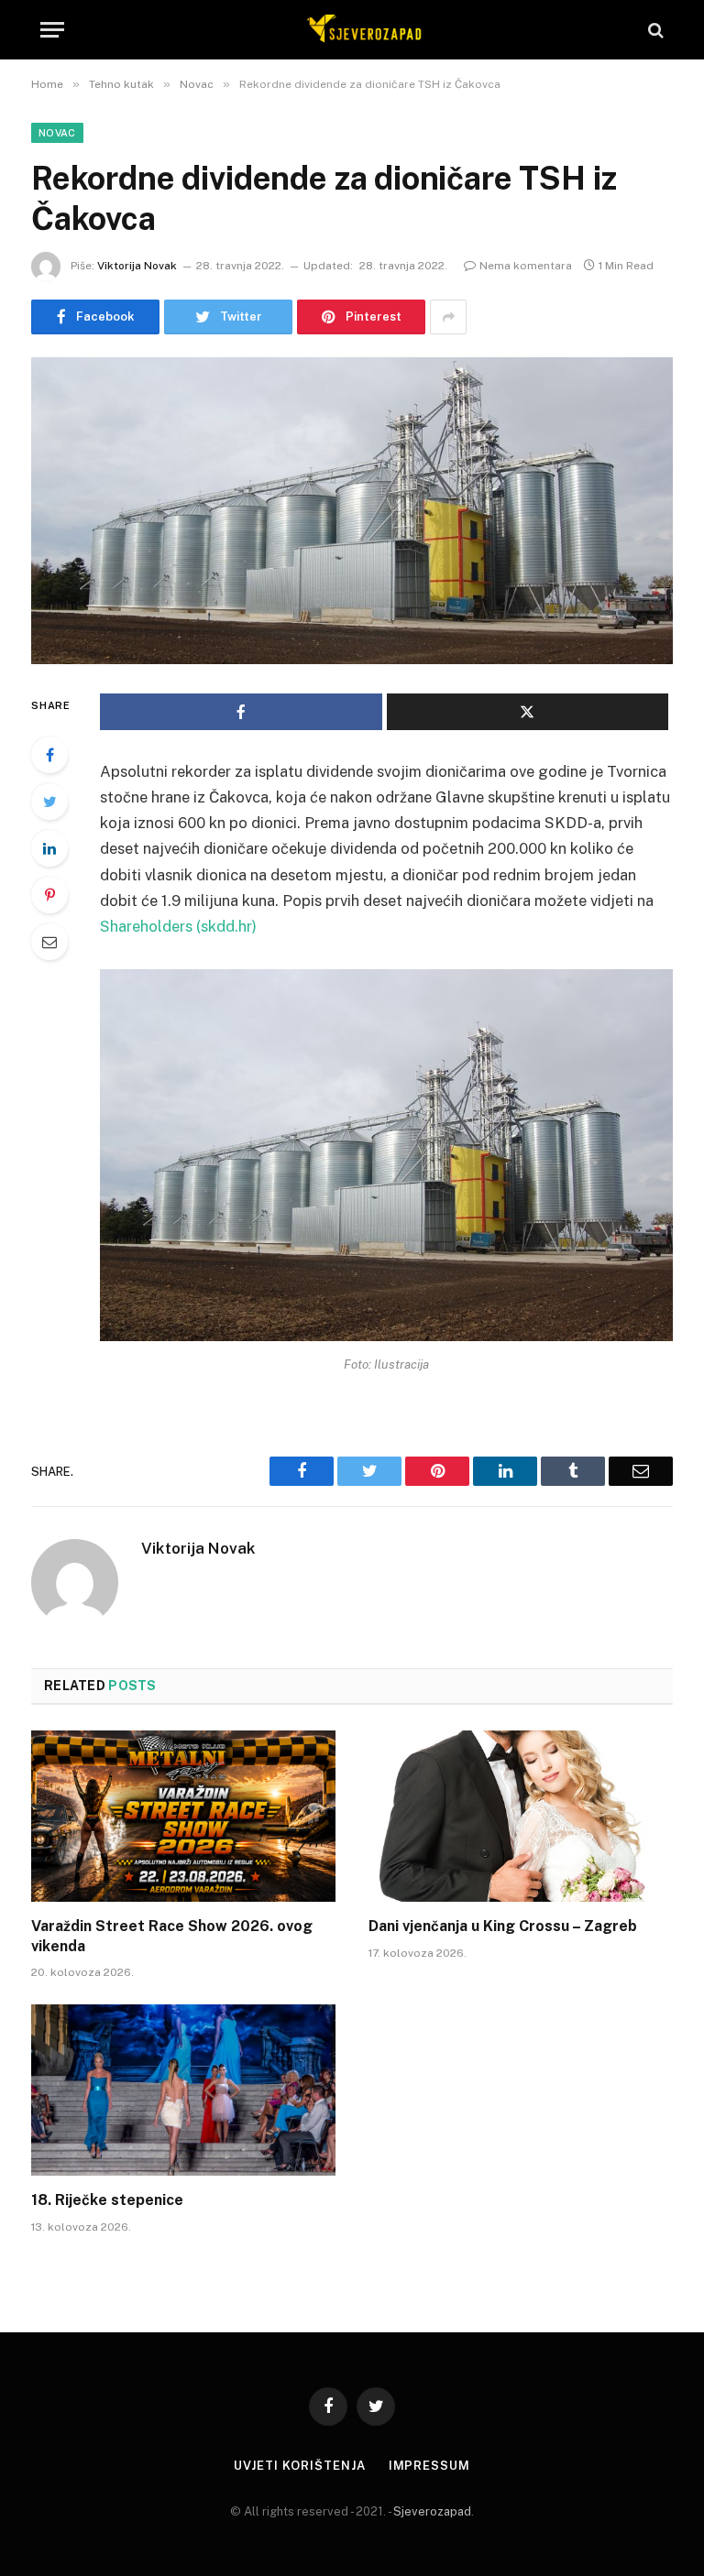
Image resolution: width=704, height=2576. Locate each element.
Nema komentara (526, 266)
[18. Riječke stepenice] (183, 2090)
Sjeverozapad (432, 2511)
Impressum (429, 2466)
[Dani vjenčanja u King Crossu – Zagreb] (521, 1816)
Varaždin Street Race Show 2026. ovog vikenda (172, 1936)
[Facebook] (49, 755)
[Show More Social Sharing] (448, 317)
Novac (57, 133)
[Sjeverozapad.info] (361, 30)
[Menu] (52, 30)
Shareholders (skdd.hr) (178, 926)
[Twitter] (49, 802)
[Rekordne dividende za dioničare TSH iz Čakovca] (352, 511)
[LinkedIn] (49, 848)
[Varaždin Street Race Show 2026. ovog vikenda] (183, 1816)
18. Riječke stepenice (107, 2200)
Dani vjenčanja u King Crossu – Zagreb (503, 1926)
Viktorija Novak (137, 266)
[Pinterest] (49, 895)
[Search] (654, 30)
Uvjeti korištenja (299, 2466)
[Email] (49, 942)
